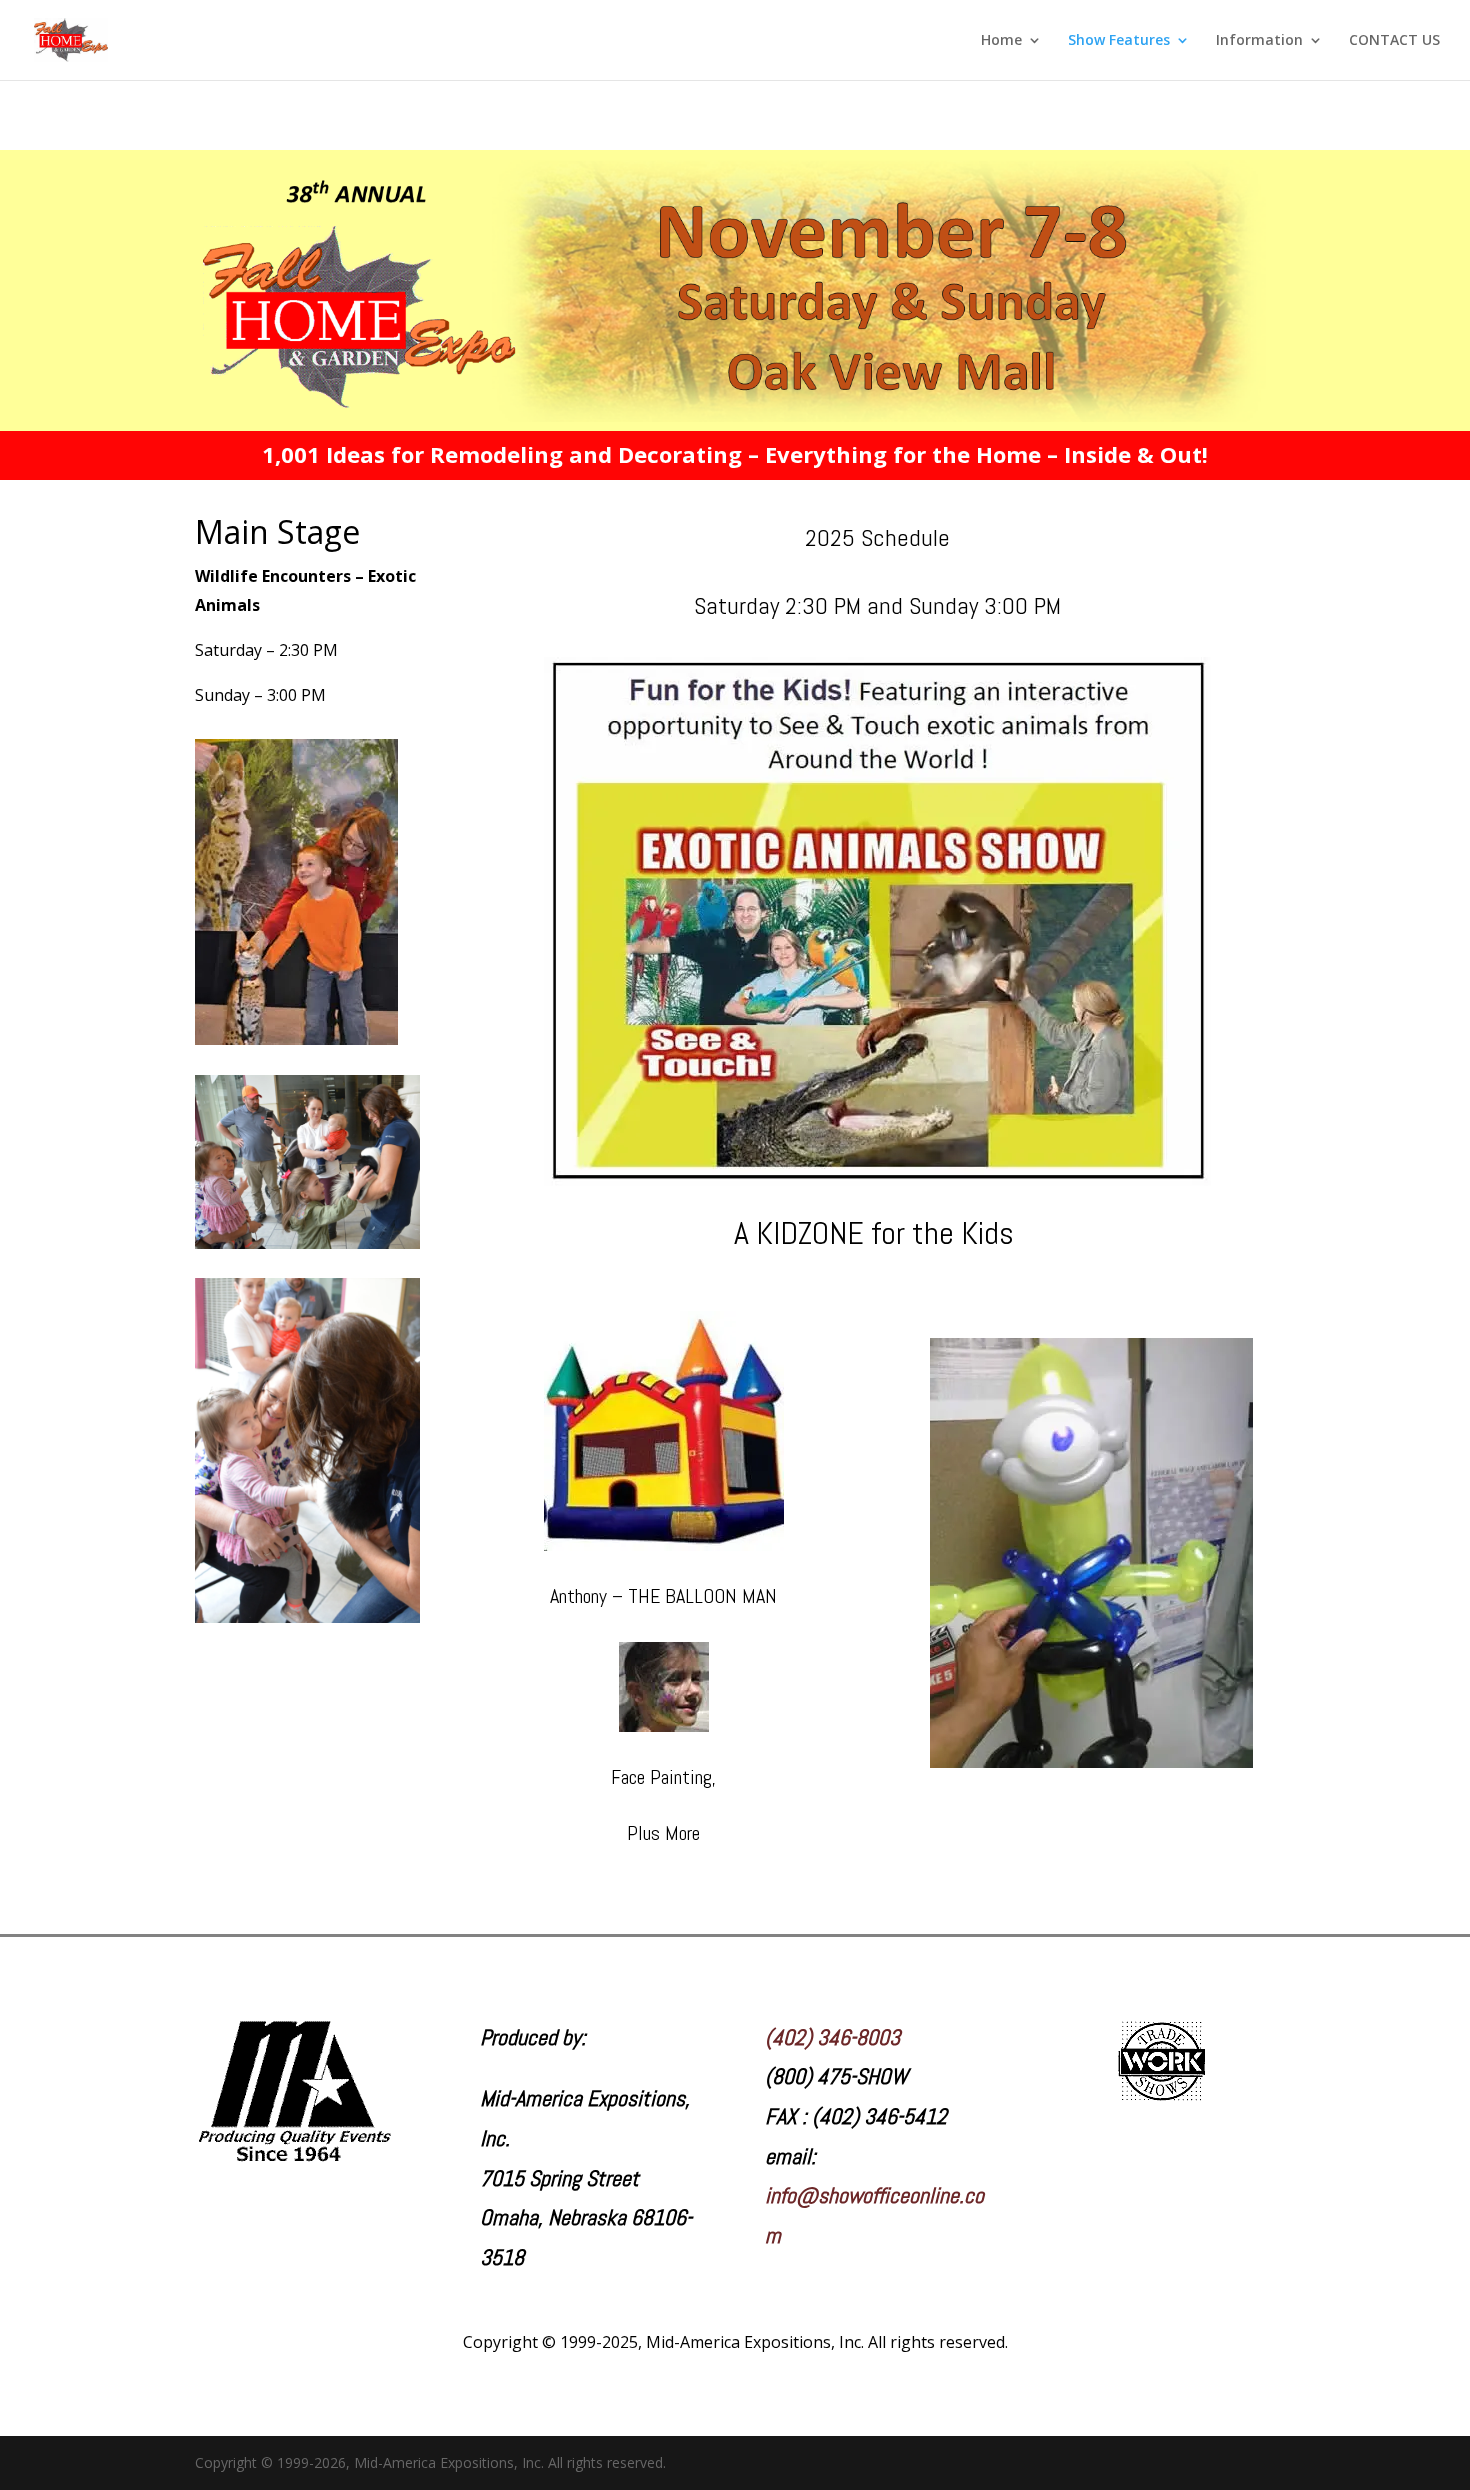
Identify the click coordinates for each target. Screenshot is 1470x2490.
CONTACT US (1394, 41)
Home (1001, 41)
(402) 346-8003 (832, 2037)
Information (1259, 41)
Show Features (1119, 41)
